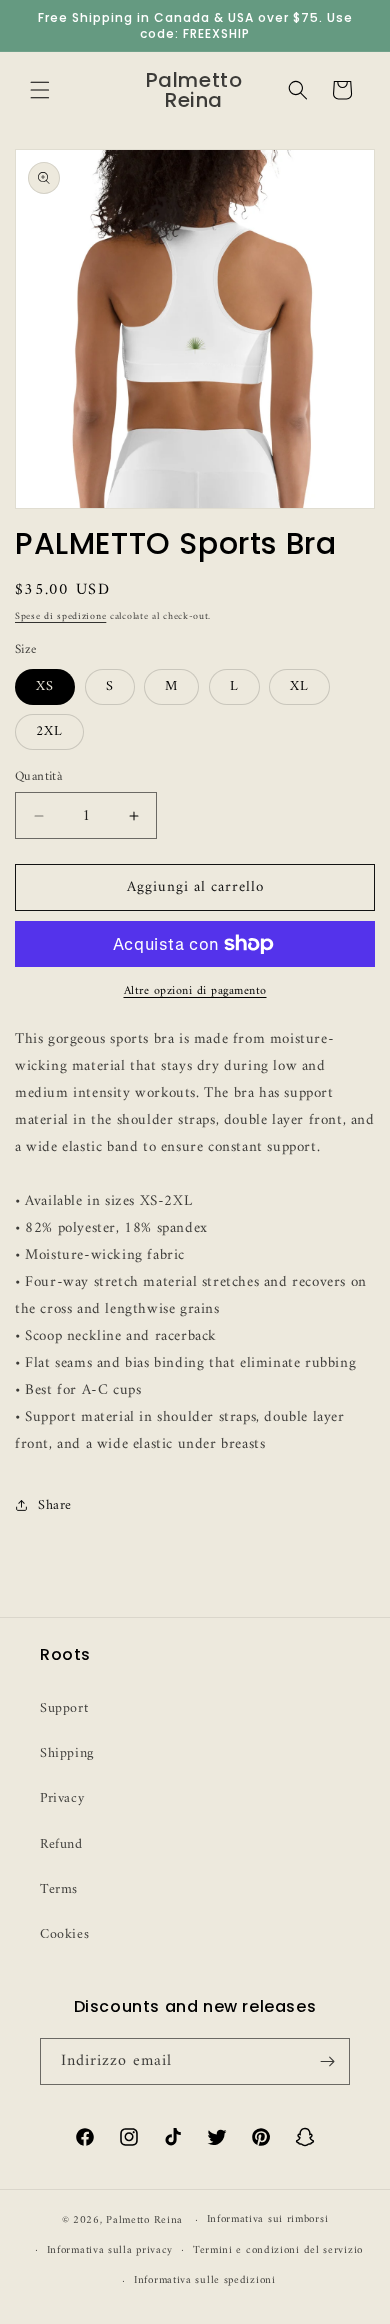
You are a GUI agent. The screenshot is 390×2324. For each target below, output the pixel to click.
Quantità (38, 777)
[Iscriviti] (327, 2061)
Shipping (67, 1753)
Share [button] (55, 1505)
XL (299, 686)
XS (45, 686)
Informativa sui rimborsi (268, 2219)
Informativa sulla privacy (110, 2250)
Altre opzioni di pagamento (195, 992)
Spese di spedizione (60, 616)
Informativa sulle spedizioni (205, 2280)
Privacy (62, 1798)
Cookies (64, 1934)
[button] (40, 90)
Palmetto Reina (144, 2220)
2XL (49, 731)
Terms (59, 1889)
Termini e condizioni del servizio (278, 2250)
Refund (61, 1844)
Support (64, 1708)
